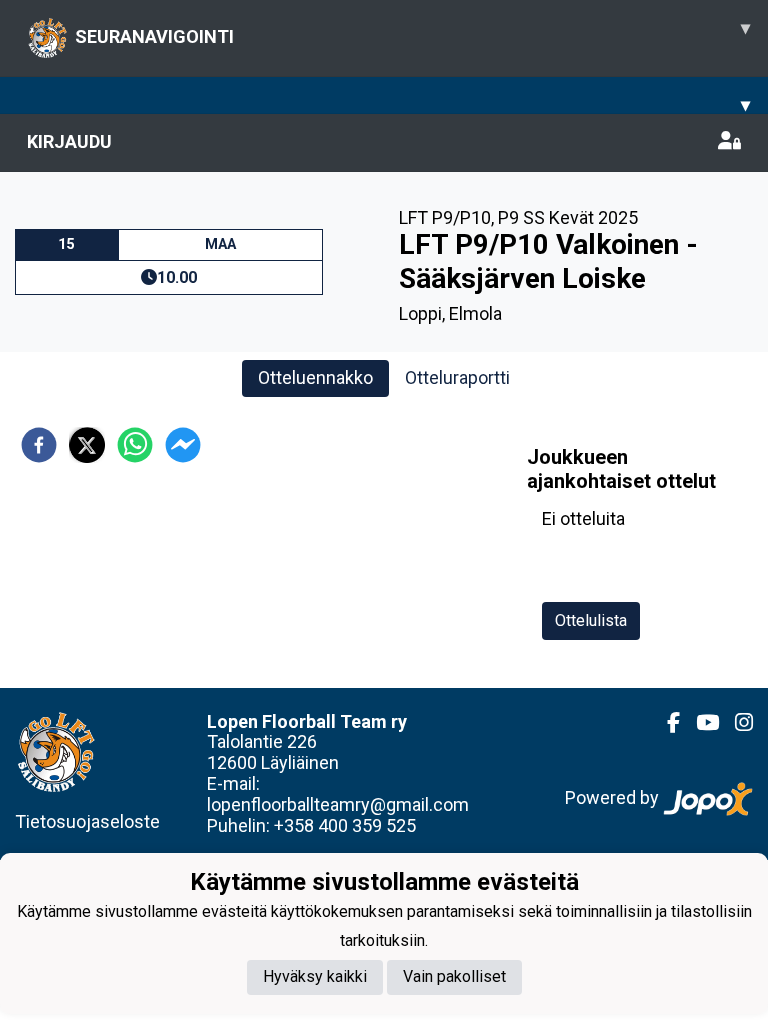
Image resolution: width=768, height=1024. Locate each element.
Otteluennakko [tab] (315, 377)
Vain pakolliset (454, 976)
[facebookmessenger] (183, 445)
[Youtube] (699, 723)
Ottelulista (591, 620)
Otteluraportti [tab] (457, 377)
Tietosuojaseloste (87, 821)
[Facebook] (665, 723)
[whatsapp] (135, 445)
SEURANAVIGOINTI (412, 32)
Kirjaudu (69, 141)
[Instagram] (736, 723)
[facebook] (39, 445)
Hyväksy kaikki (315, 976)
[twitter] (87, 445)
